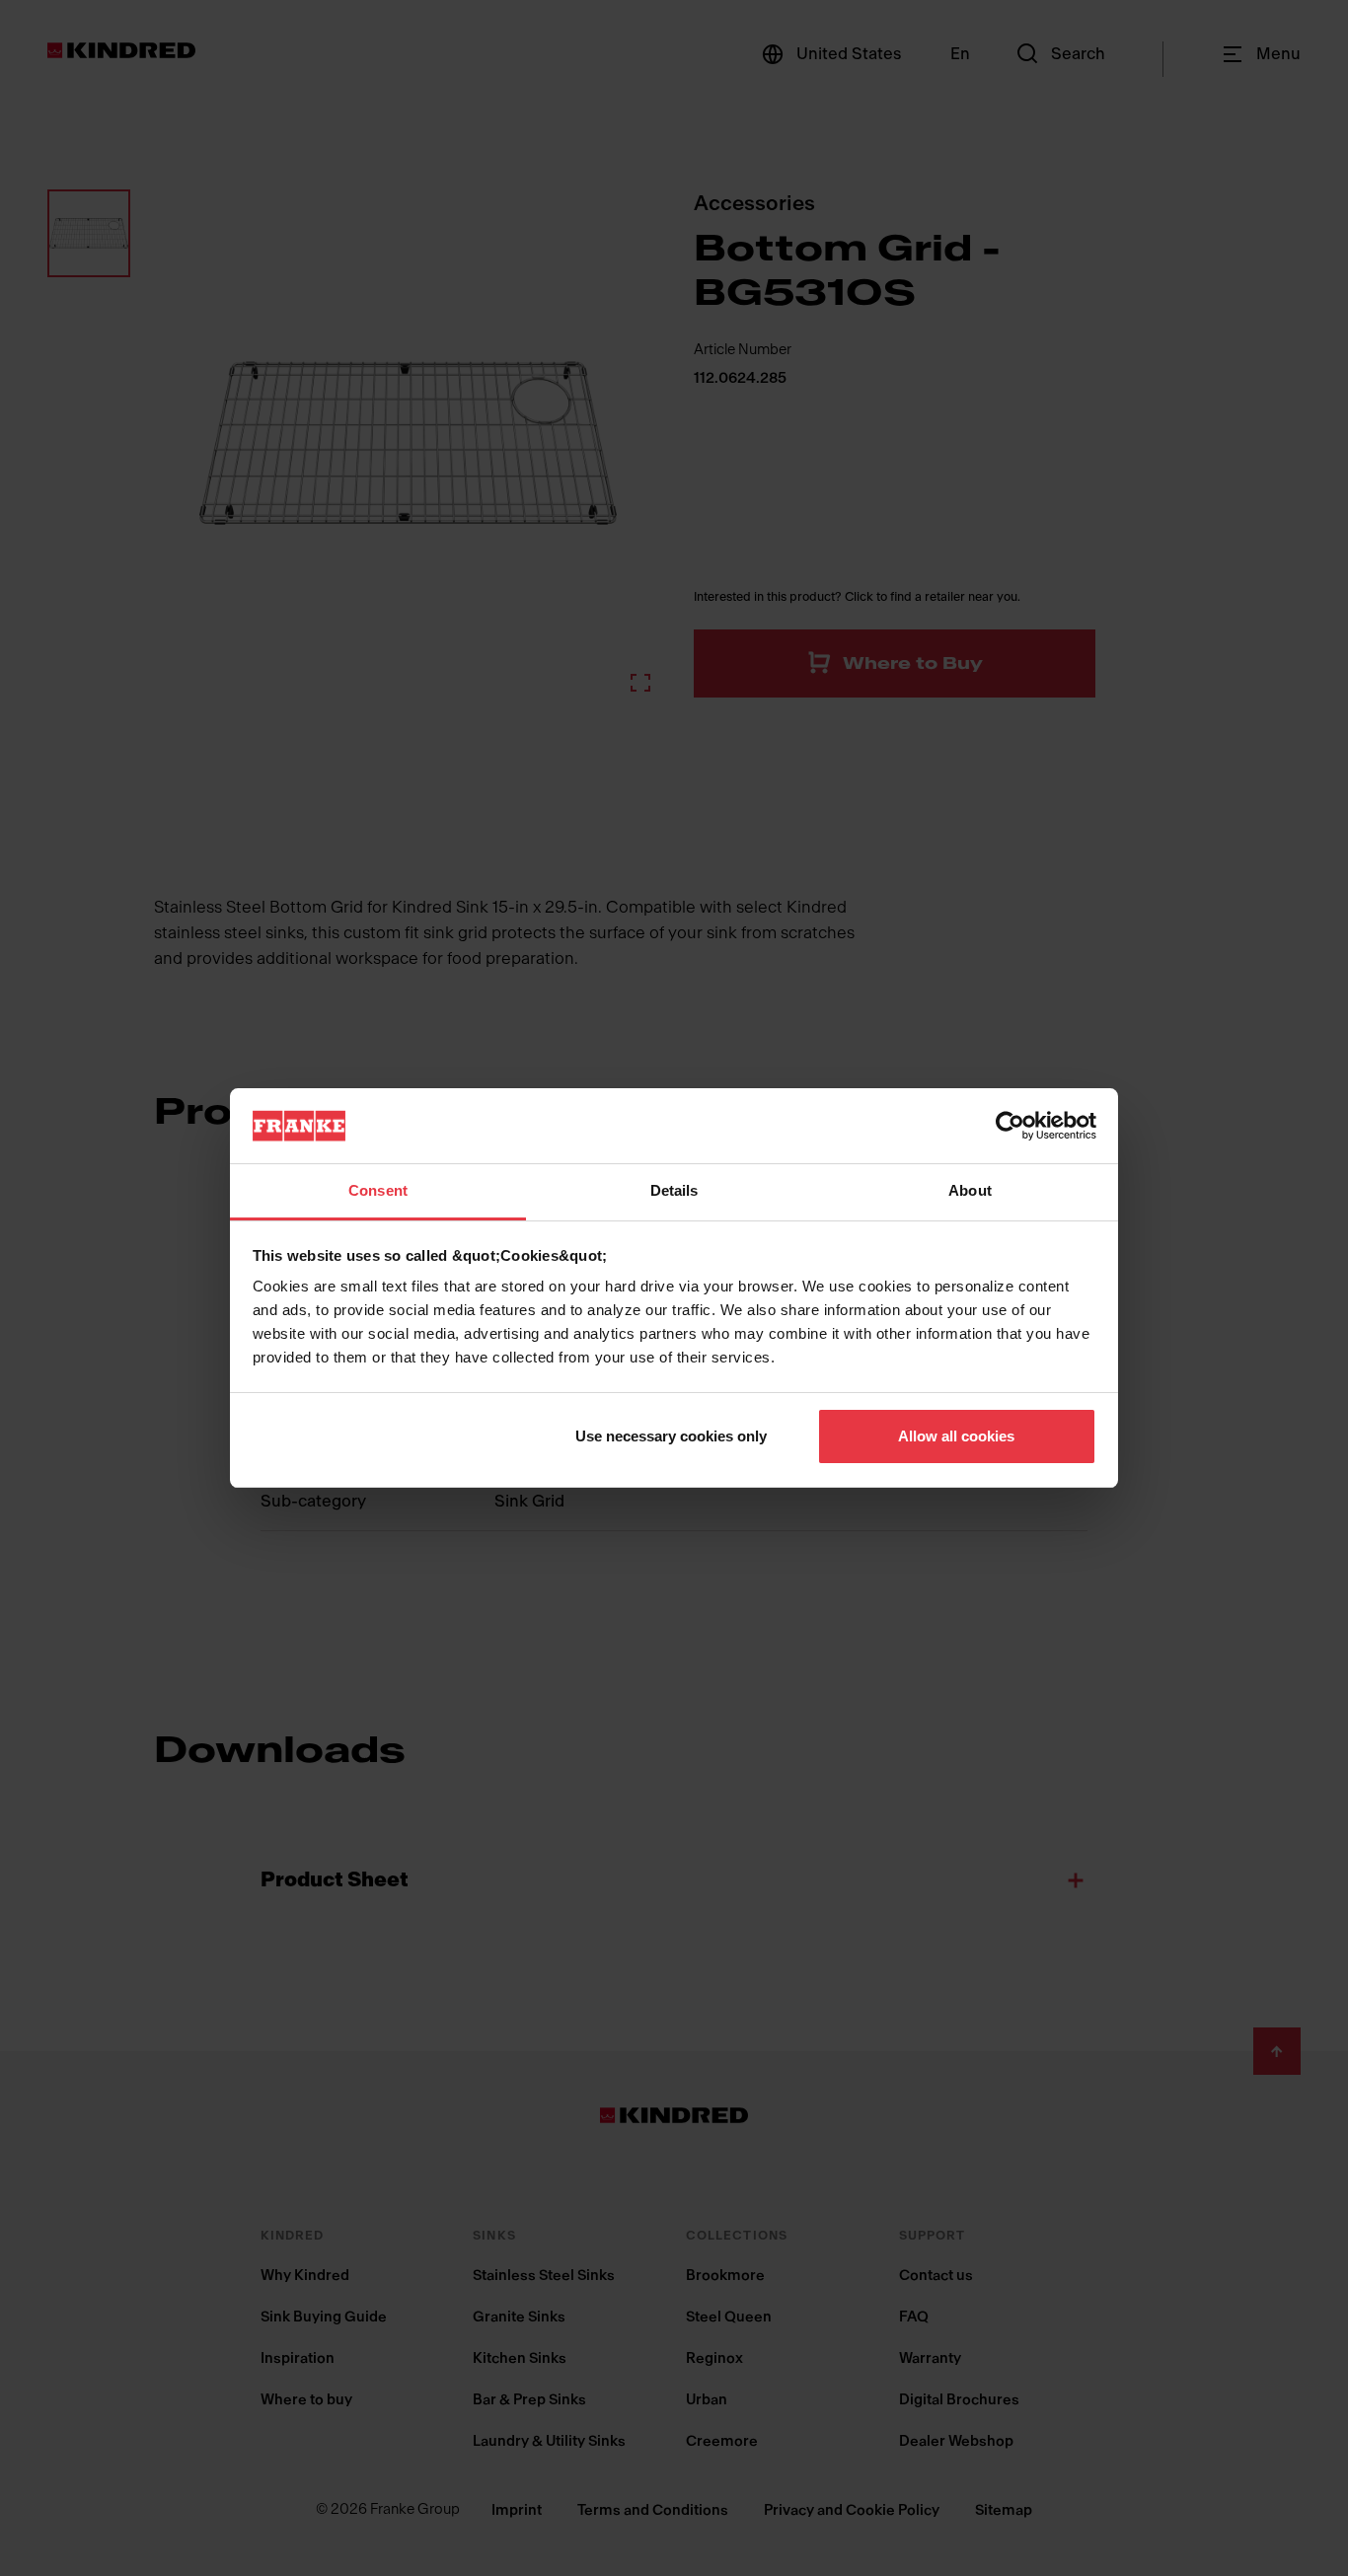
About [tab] (970, 1190)
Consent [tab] (378, 1190)
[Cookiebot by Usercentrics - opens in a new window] (1010, 1126)
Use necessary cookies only (671, 1436)
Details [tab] (674, 1190)
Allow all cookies (956, 1436)
